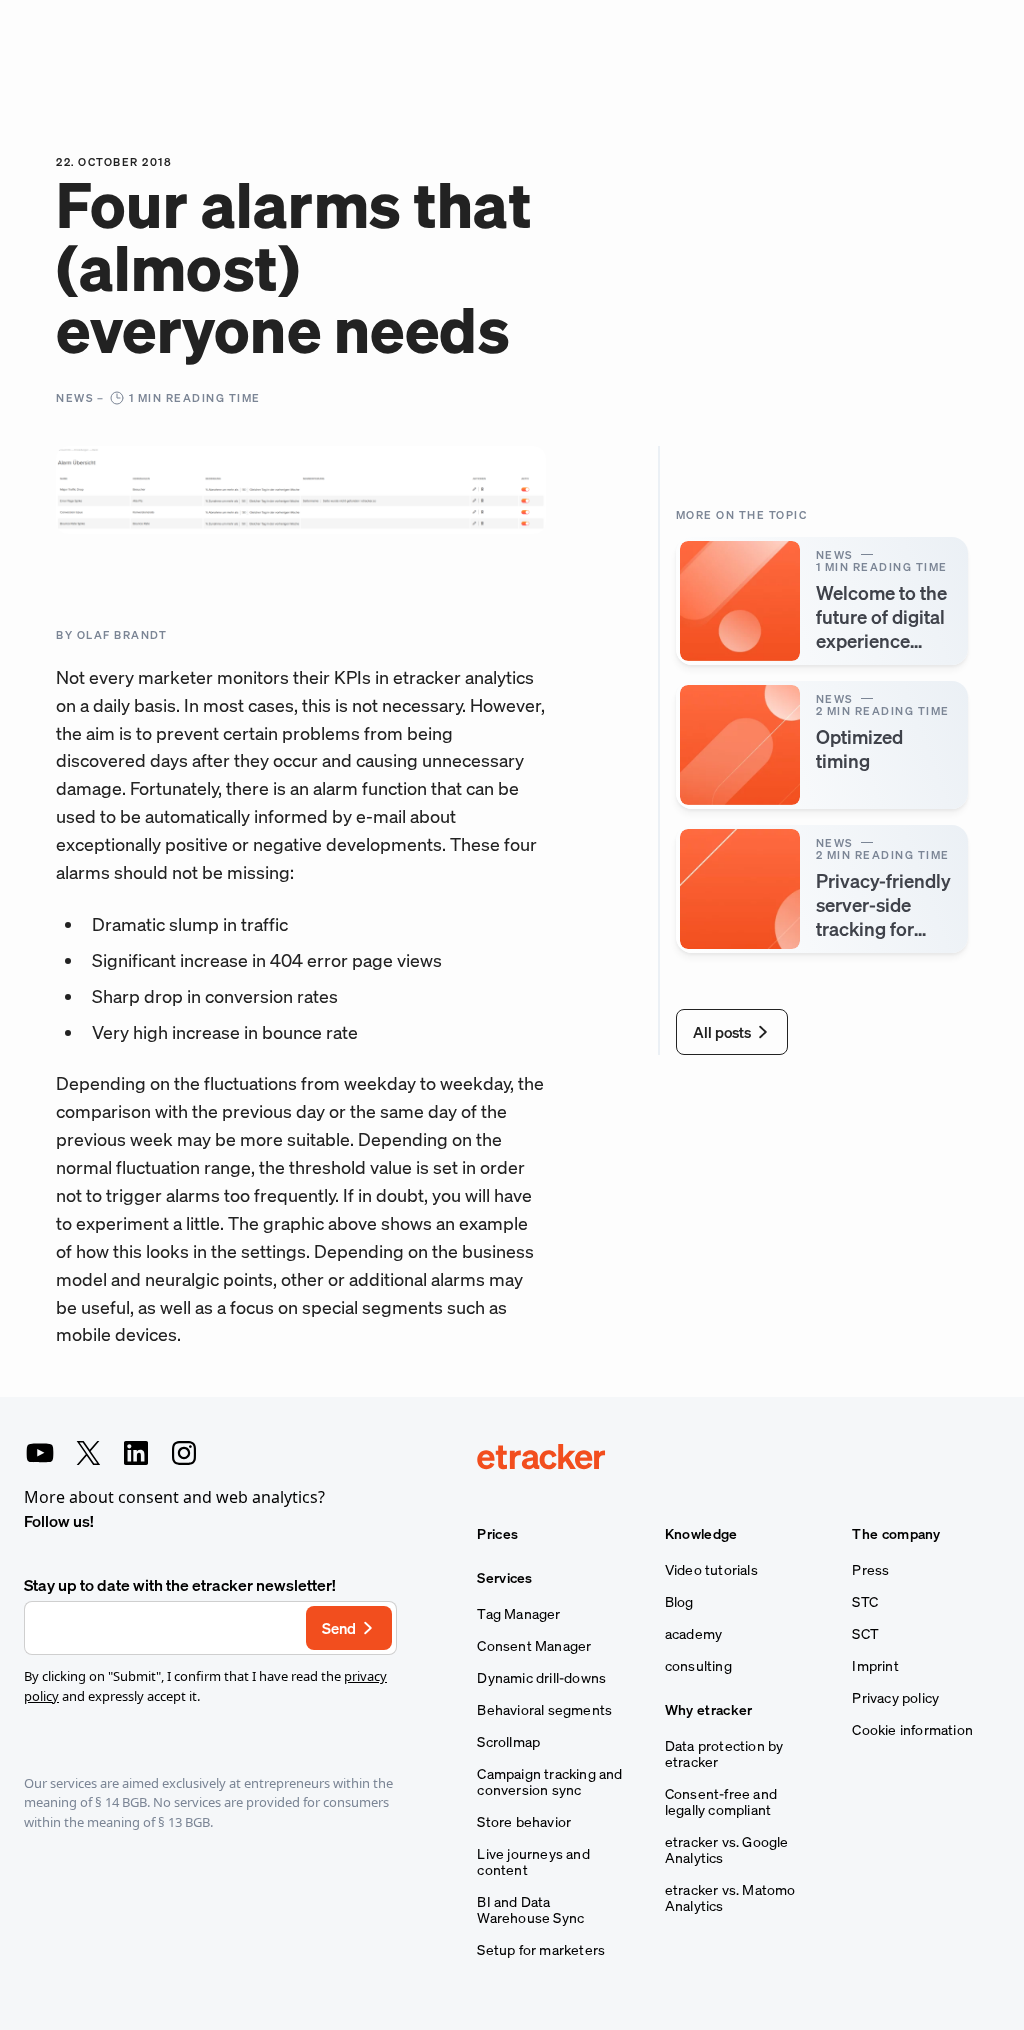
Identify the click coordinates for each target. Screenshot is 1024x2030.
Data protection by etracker (724, 1754)
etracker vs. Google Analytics (727, 1850)
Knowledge (701, 1534)
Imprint (875, 1666)
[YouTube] (40, 1453)
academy (693, 1634)
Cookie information (912, 1730)
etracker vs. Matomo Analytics (730, 1898)
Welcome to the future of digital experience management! (881, 628)
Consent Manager (534, 1646)
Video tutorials (711, 1570)
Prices (497, 1534)
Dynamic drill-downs (541, 1678)
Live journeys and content (533, 1862)
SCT (865, 1634)
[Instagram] (184, 1453)
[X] (88, 1453)
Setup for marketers (541, 1950)
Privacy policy (895, 1698)
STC (865, 1602)
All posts (722, 1032)
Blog (679, 1602)
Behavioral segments (544, 1710)
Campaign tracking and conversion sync (549, 1782)
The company (896, 1534)
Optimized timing (859, 748)
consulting (698, 1666)
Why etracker (709, 1710)
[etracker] (738, 1459)
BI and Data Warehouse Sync (530, 1910)
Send (339, 1628)
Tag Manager (518, 1614)
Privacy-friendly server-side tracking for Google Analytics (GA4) (883, 928)
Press (870, 1570)
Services (504, 1578)
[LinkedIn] (136, 1453)
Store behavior (524, 1822)
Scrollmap (508, 1742)
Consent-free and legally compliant (721, 1802)
